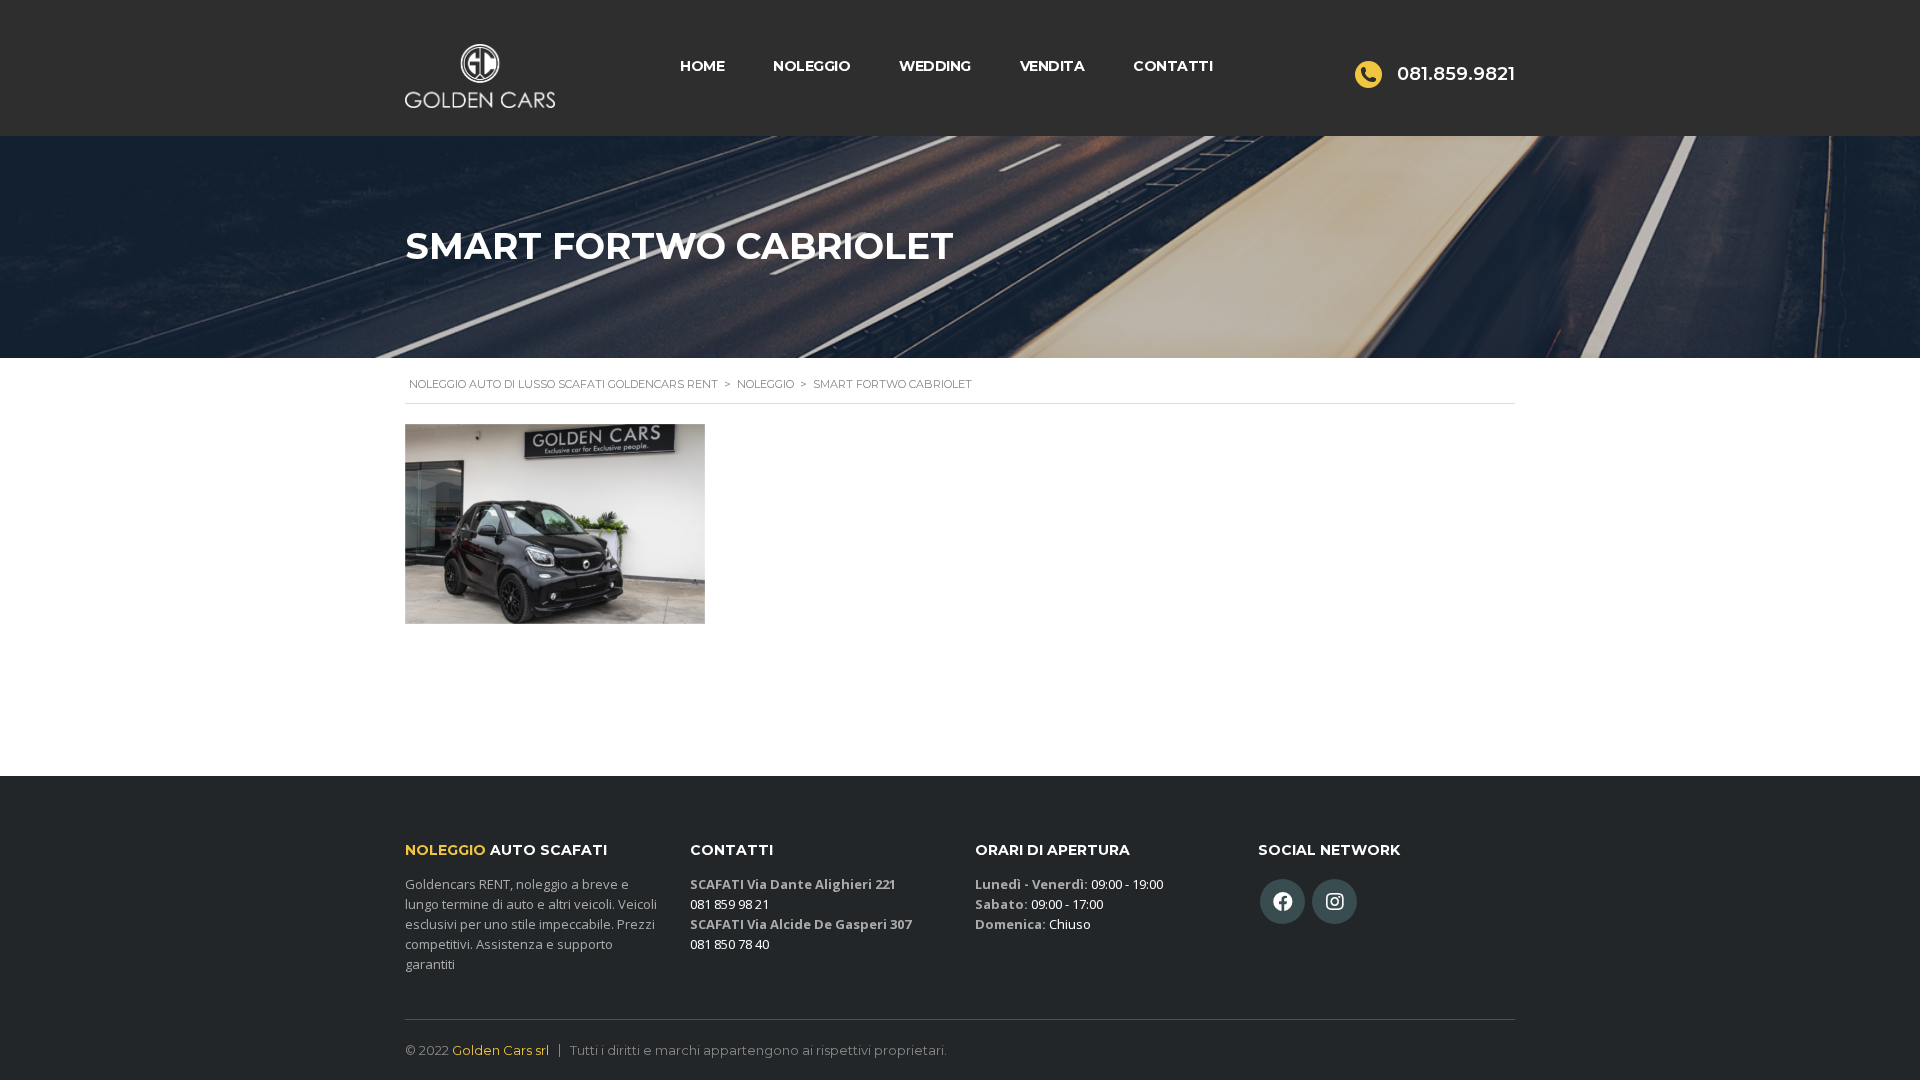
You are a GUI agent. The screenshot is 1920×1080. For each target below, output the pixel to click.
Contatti (1172, 66)
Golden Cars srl (500, 1050)
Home (702, 66)
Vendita (1052, 66)
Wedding (935, 66)
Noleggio (811, 66)
